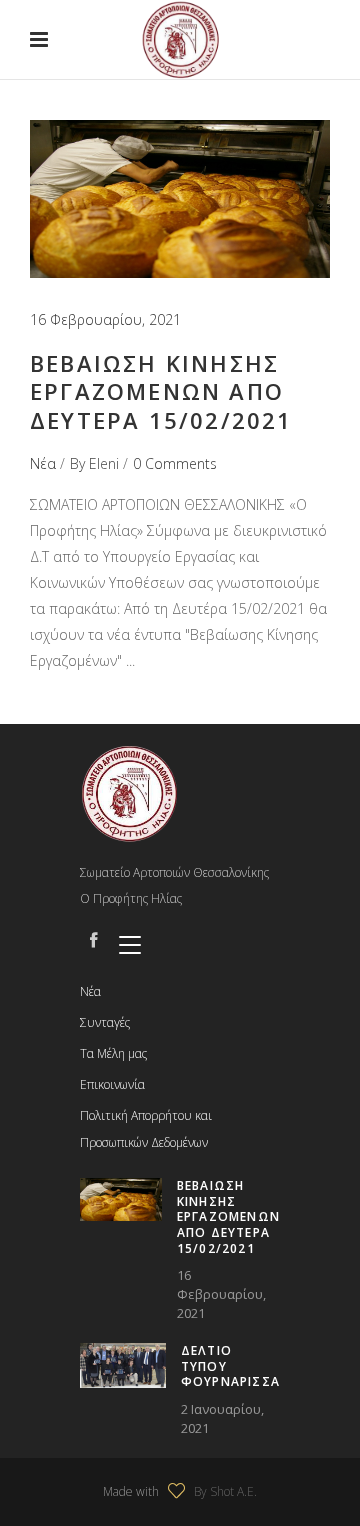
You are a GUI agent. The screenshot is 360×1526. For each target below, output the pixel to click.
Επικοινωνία (112, 1084)
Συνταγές (105, 1022)
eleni (104, 463)
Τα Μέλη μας (113, 1053)
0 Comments (175, 463)
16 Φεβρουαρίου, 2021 (105, 319)
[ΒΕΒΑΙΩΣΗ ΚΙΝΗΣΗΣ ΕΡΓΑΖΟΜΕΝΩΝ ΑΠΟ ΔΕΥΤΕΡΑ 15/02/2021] (180, 199)
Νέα (43, 463)
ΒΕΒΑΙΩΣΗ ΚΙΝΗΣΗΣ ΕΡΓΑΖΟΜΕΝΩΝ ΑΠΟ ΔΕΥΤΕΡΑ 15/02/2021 (161, 391)
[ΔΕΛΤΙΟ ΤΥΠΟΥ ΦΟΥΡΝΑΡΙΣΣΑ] (123, 1365)
